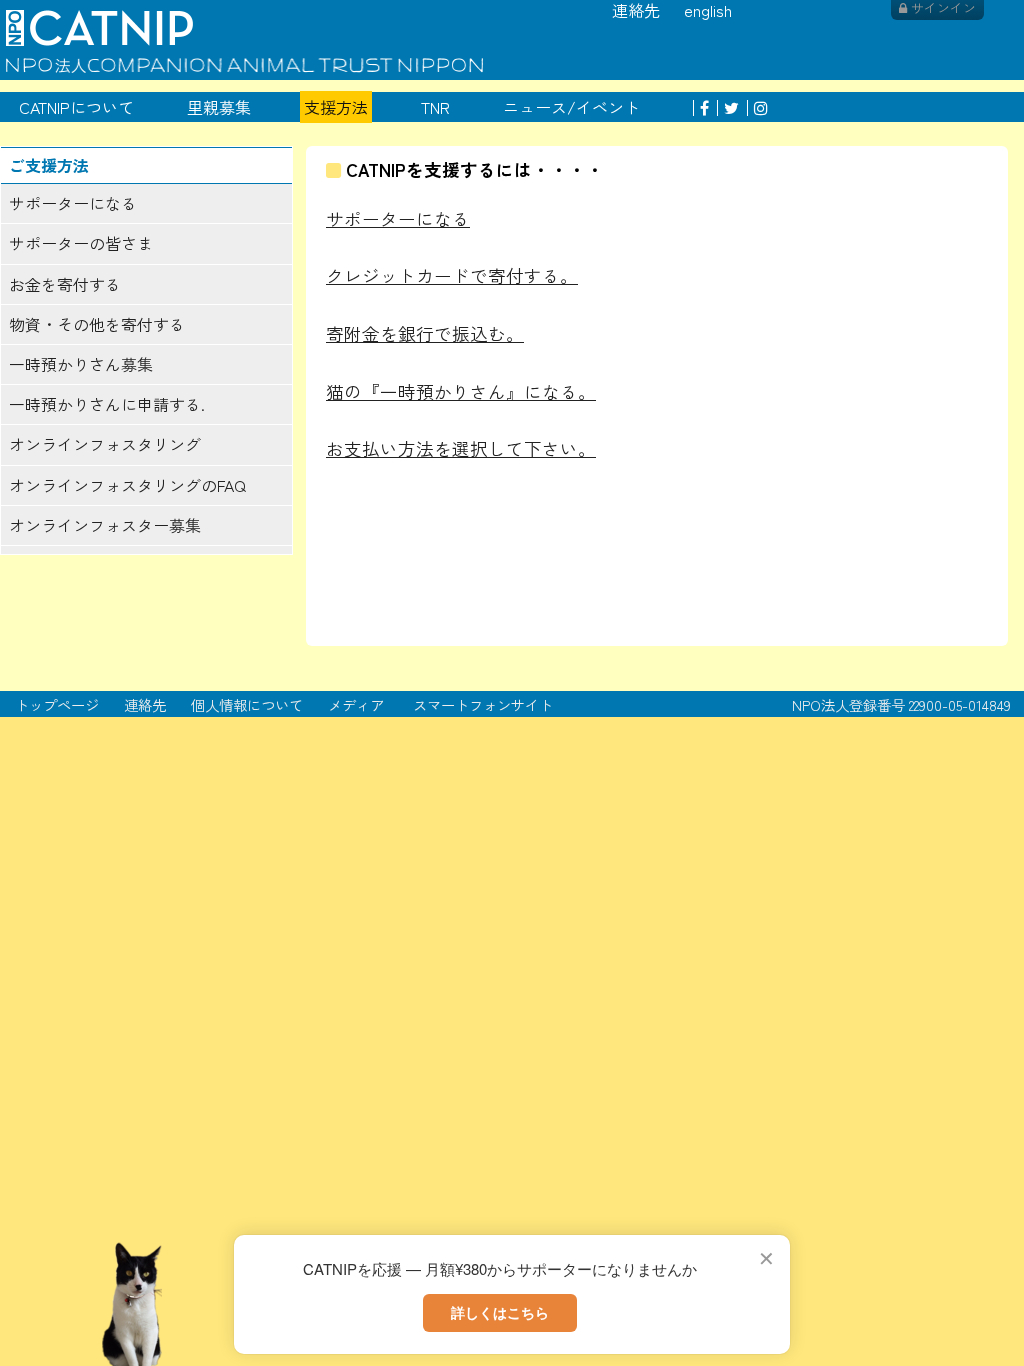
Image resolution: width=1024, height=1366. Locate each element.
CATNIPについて (76, 107)
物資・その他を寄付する (97, 324)
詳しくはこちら (500, 1312)
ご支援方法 (49, 165)
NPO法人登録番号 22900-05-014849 (901, 704)
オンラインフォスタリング (105, 444)
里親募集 (219, 107)
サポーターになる (73, 203)
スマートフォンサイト (483, 704)
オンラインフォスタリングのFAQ (127, 485)
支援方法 (336, 107)
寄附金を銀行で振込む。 (425, 333)
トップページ (57, 704)
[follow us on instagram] (757, 107)
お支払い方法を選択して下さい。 (461, 448)
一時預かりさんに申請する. (107, 404)
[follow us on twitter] (728, 107)
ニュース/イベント (571, 107)
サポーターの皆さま (81, 243)
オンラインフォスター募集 (105, 525)
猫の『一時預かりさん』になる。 (461, 391)
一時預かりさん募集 (81, 364)
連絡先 (145, 704)
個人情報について (247, 704)
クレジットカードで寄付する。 (452, 275)
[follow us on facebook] (701, 107)
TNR (435, 107)
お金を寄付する (65, 284)
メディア (356, 704)
